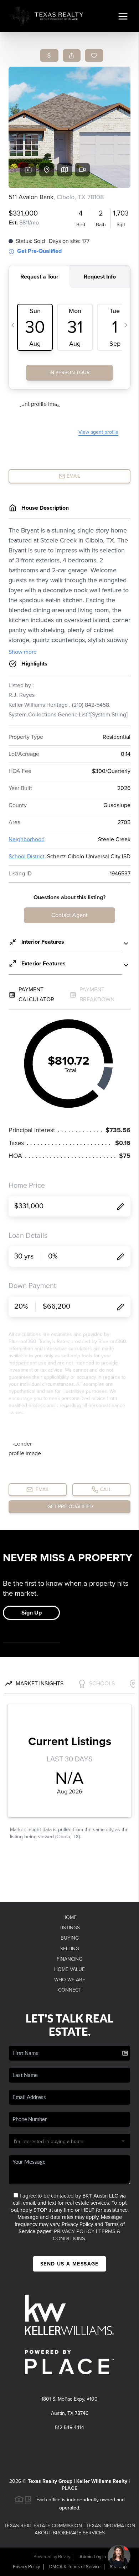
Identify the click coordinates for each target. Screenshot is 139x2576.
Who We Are (70, 1980)
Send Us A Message (69, 2264)
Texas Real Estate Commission (43, 2526)
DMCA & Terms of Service (75, 2567)
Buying (70, 1938)
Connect (70, 1990)
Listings (70, 1928)
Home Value (69, 1969)
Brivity (64, 2557)
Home (69, 1917)
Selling (70, 1949)
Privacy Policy (74, 2231)
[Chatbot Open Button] (119, 2556)
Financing (69, 1959)
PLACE (69, 2488)
